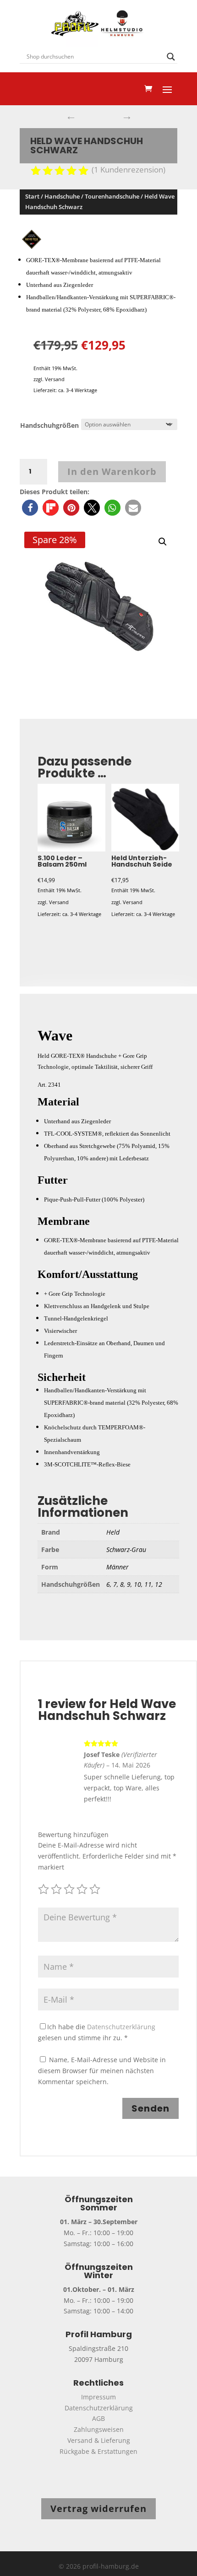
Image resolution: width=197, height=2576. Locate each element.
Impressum (98, 2397)
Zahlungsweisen (99, 2429)
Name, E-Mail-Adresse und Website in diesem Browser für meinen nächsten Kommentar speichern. (102, 2071)
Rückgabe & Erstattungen (98, 2451)
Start (32, 196)
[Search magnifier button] (171, 57)
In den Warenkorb (112, 472)
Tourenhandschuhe (112, 196)
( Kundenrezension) (129, 170)
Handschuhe (62, 196)
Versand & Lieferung (99, 2440)
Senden (150, 2108)
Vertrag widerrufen (98, 2509)
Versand (55, 379)
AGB (98, 2418)
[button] (30, 508)
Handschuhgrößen (49, 425)
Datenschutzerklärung (121, 2027)
